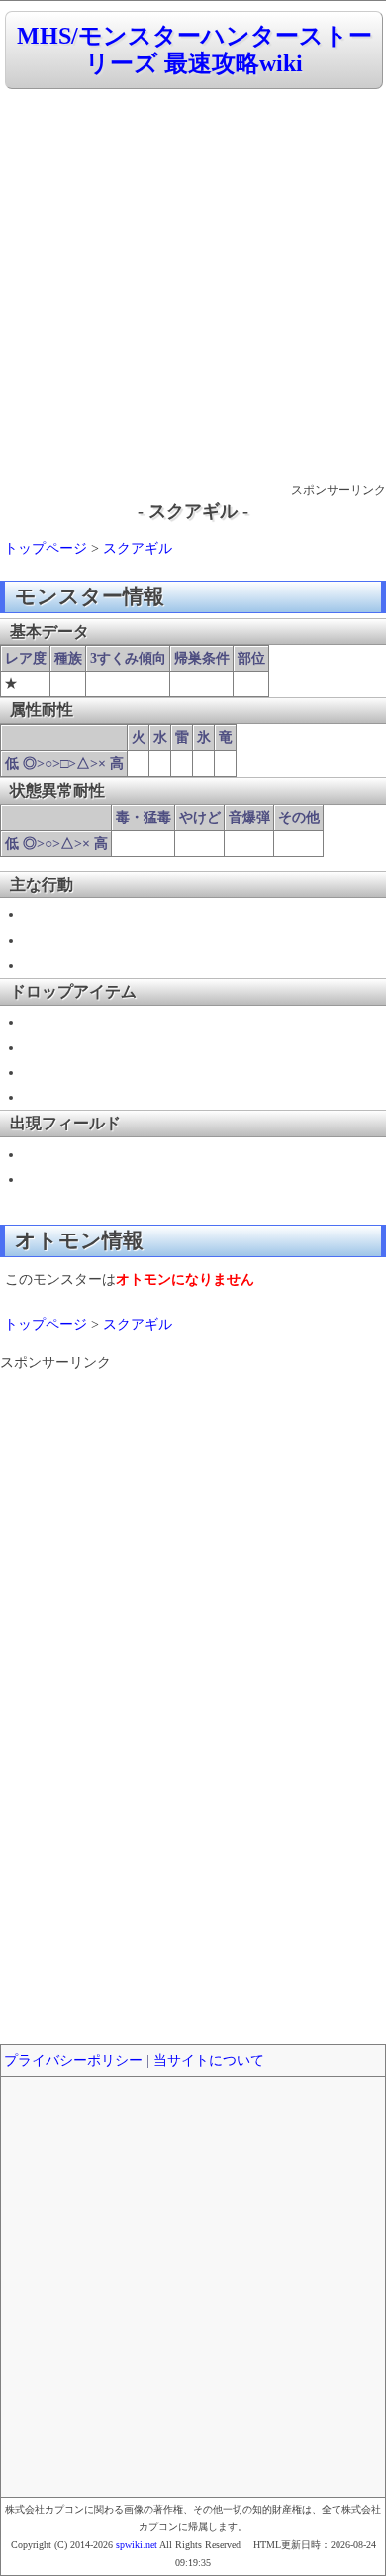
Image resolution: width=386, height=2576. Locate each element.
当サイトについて (209, 2060)
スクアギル (138, 548)
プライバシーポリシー (73, 2060)
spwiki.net (137, 2545)
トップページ (46, 548)
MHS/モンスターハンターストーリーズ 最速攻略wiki (194, 50)
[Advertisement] (193, 287)
